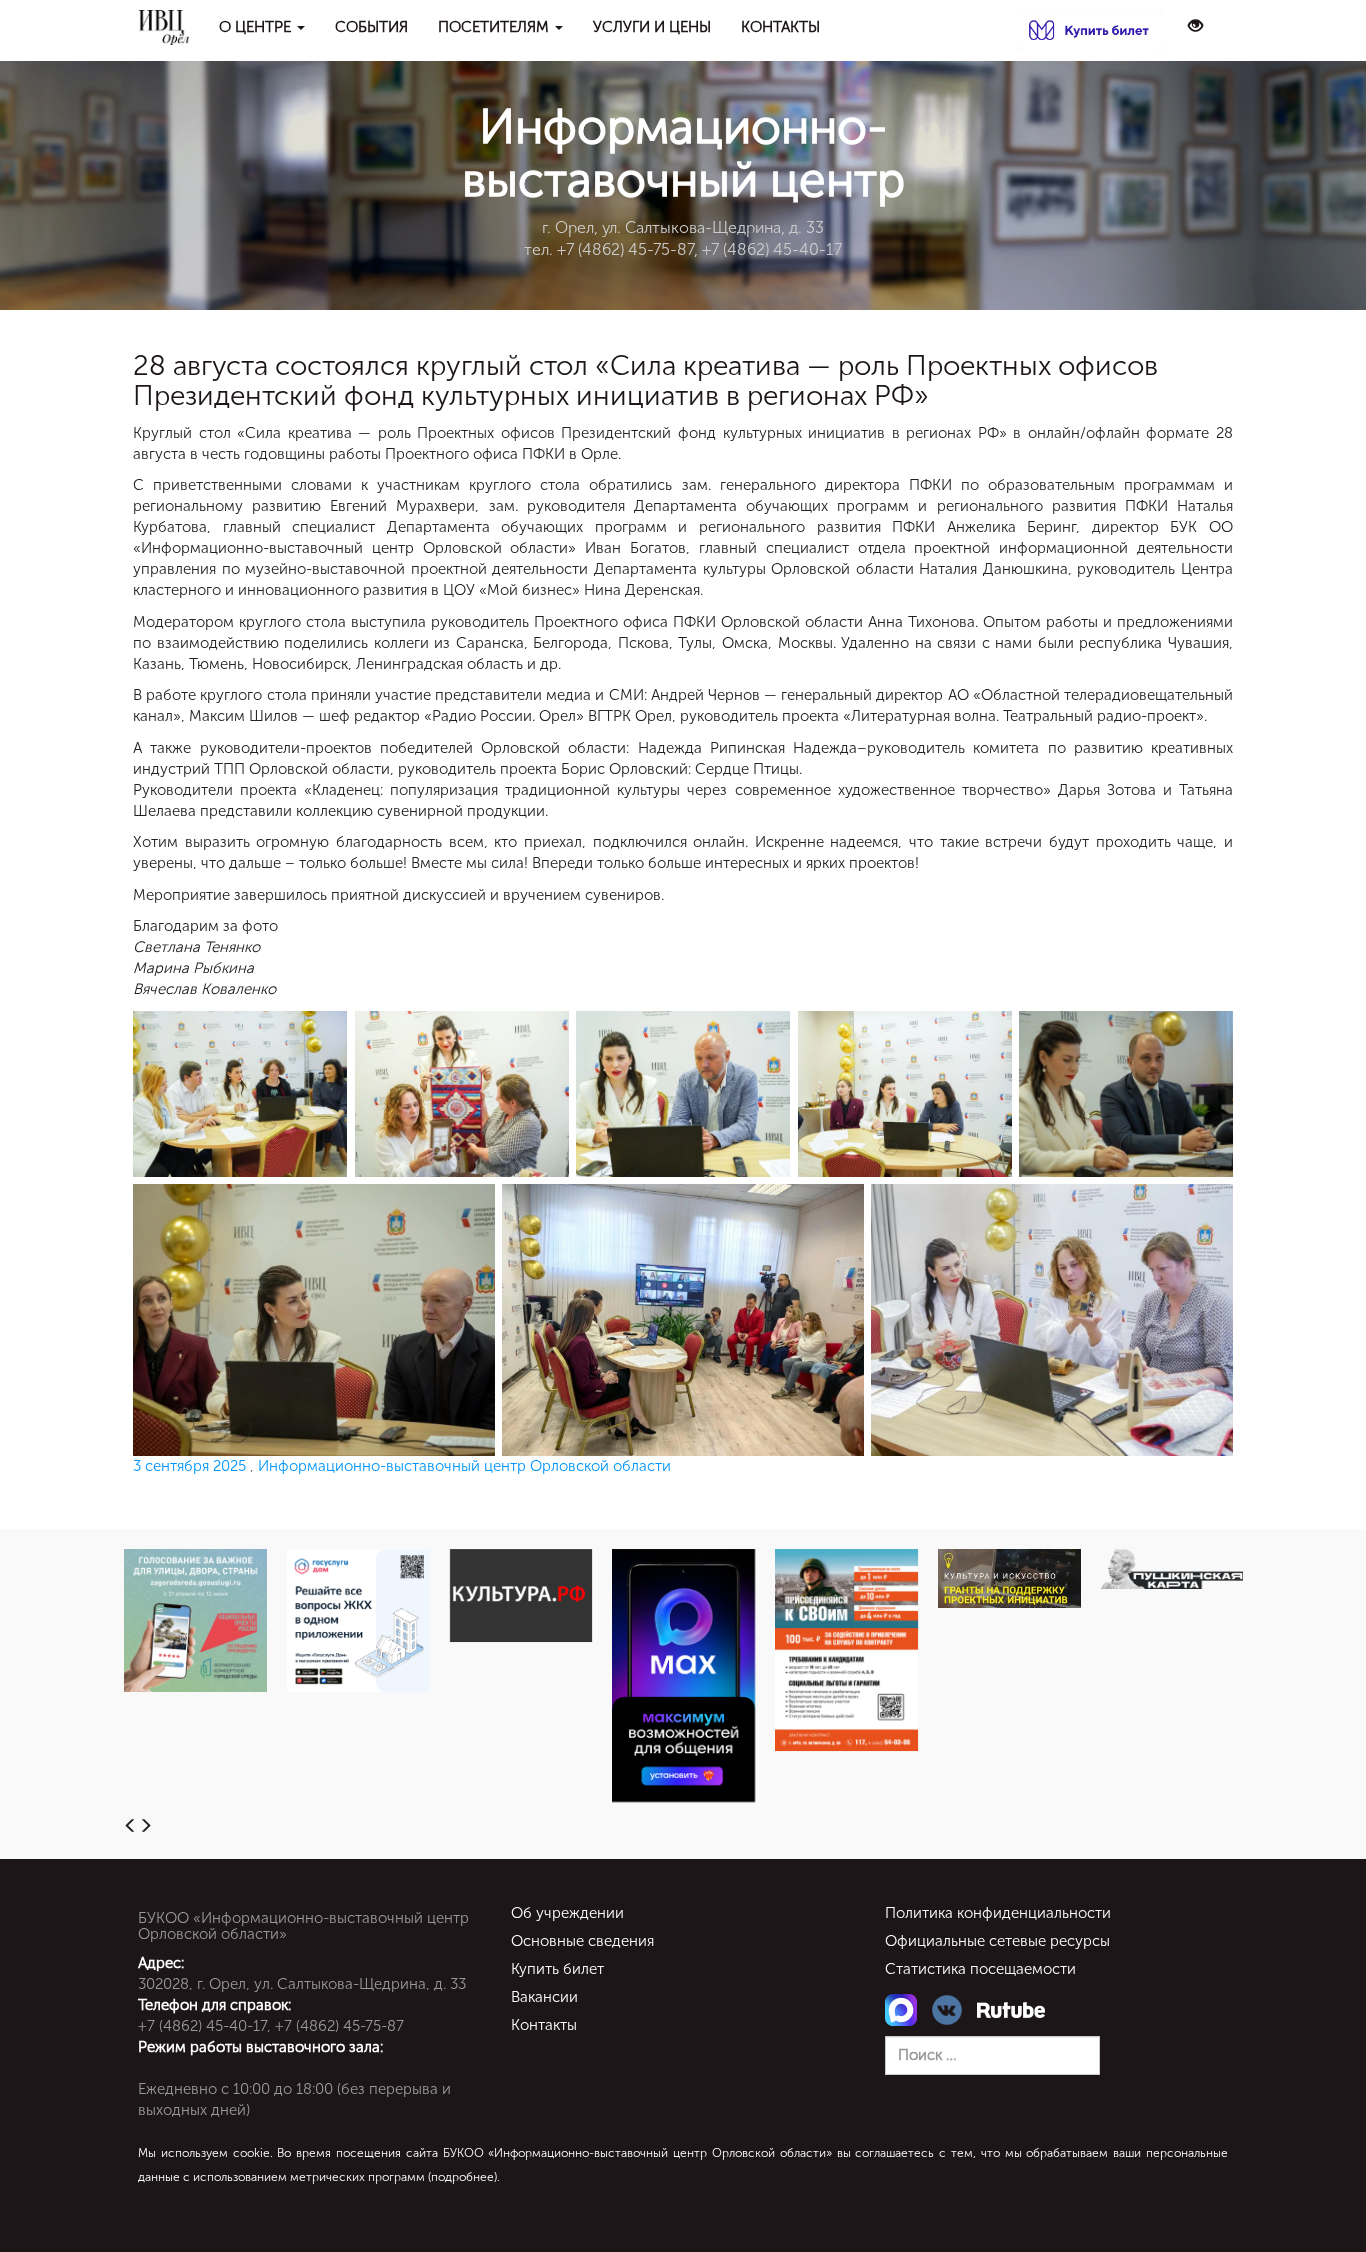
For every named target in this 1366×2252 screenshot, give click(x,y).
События (371, 27)
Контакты (780, 27)
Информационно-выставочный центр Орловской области (464, 1466)
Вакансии (544, 1997)
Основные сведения (582, 1941)
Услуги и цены (652, 27)
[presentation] (130, 1827)
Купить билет (557, 1969)
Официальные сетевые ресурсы (997, 1941)
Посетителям (495, 27)
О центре (257, 27)
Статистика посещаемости (980, 1969)
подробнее (462, 2177)
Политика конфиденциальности (998, 1913)
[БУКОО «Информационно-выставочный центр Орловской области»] (163, 27)
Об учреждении (567, 1913)
